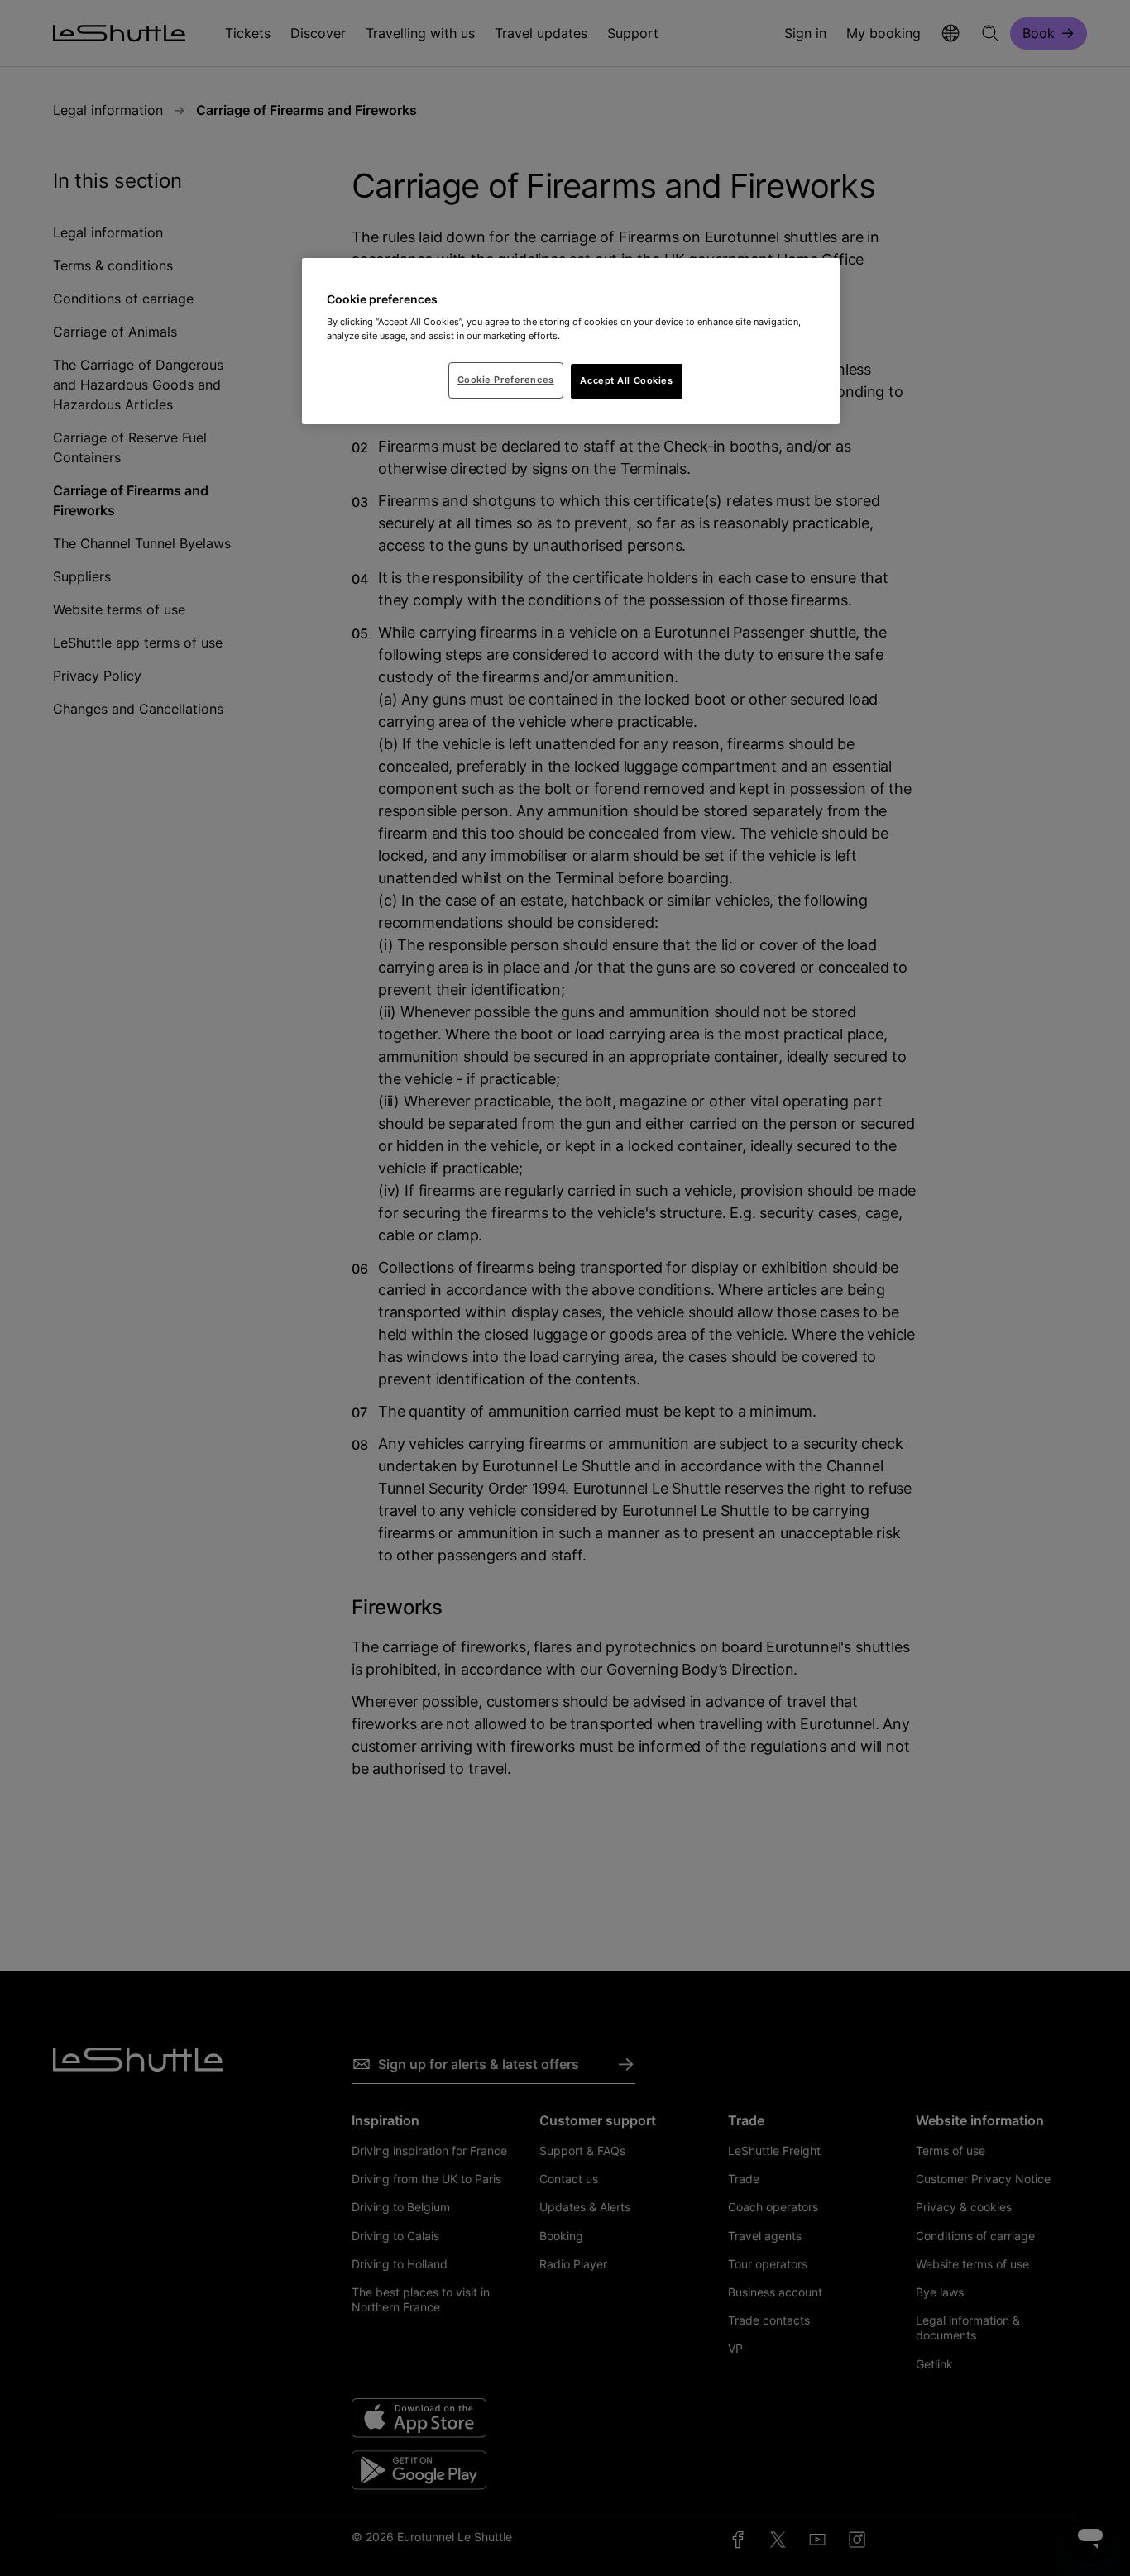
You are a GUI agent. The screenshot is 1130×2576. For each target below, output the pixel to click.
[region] (571, 342)
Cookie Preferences (506, 380)
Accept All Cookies (626, 380)
